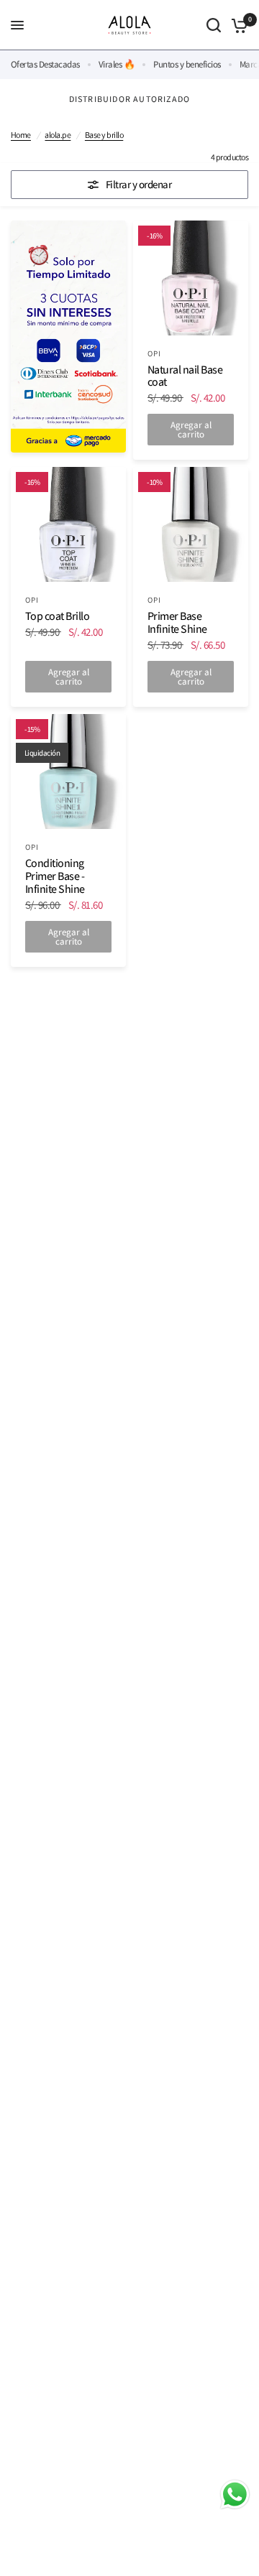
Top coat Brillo (57, 616)
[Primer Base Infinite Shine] (191, 524)
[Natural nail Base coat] (191, 278)
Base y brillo (104, 135)
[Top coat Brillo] (68, 524)
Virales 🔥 (117, 64)
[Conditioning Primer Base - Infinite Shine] (68, 772)
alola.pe (58, 135)
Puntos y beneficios (187, 64)
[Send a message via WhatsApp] (235, 2494)
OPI (154, 353)
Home (21, 135)
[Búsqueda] (214, 25)
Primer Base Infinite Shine (177, 623)
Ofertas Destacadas (45, 64)
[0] (237, 25)
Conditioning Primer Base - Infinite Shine (55, 876)
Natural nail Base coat (185, 376)
